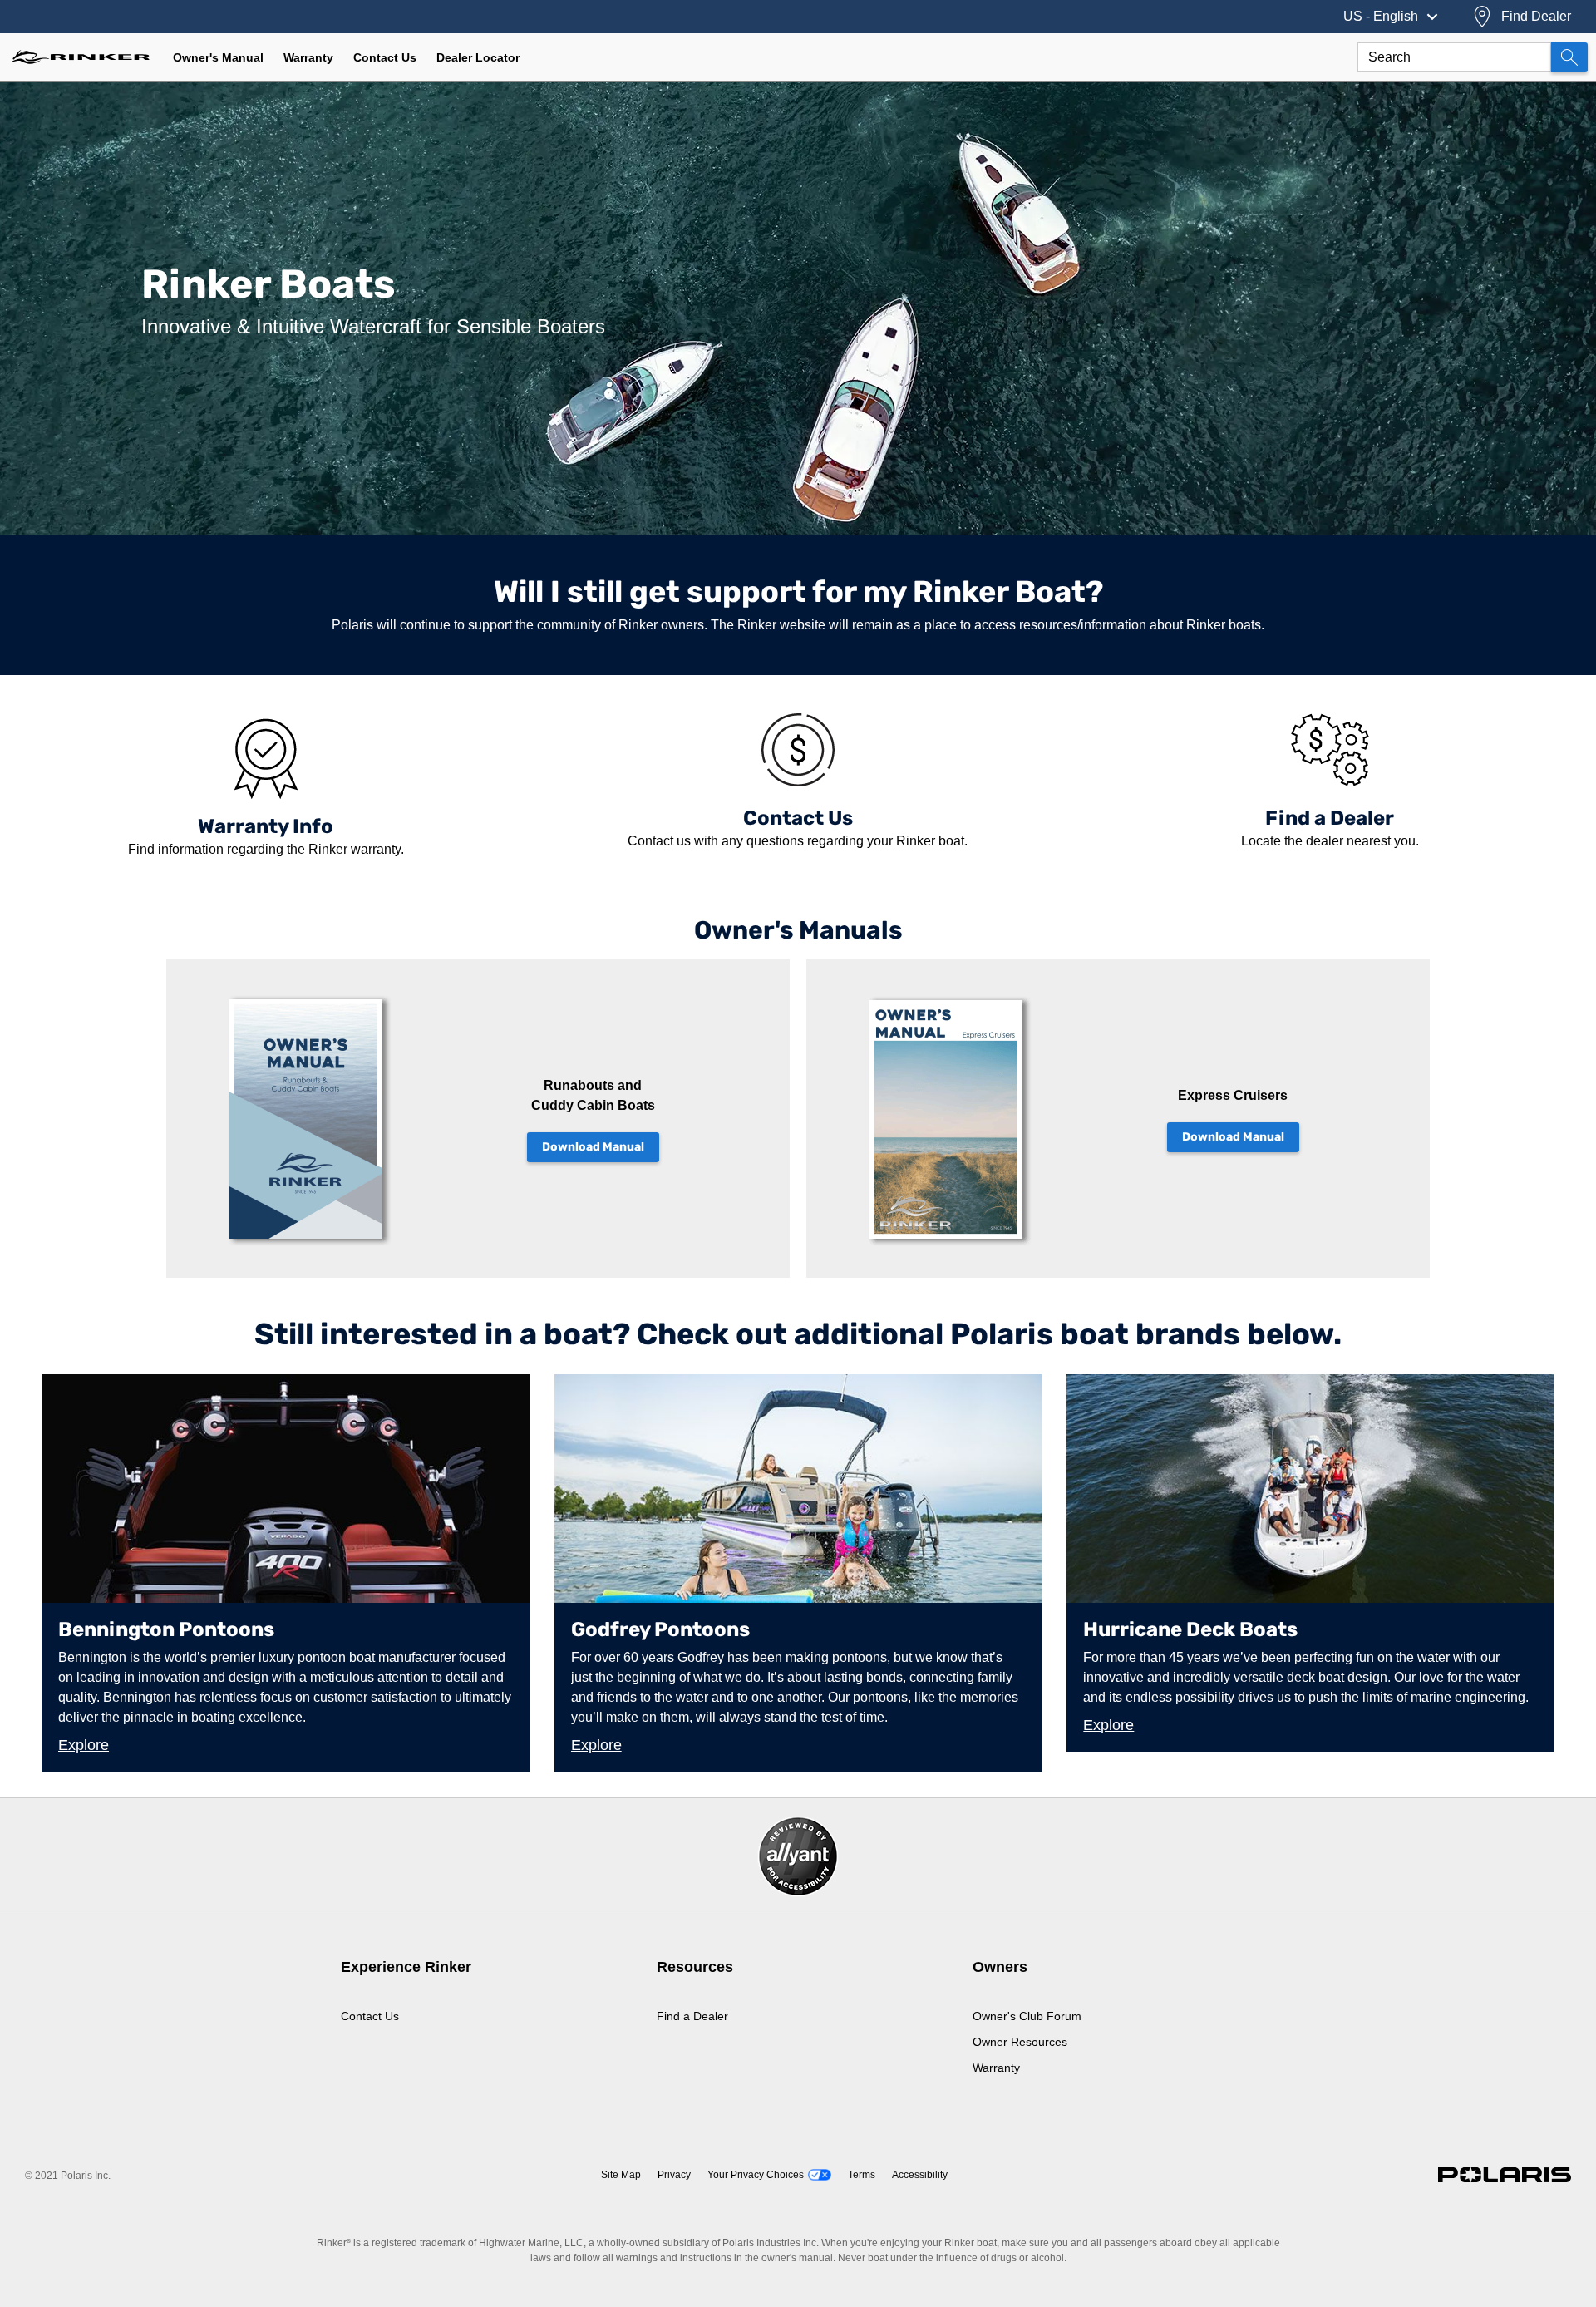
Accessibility (920, 2175)
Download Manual (593, 1147)
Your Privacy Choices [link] (756, 2175)
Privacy (674, 2175)
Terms (862, 2175)
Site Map (621, 2175)
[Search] (1569, 57)
